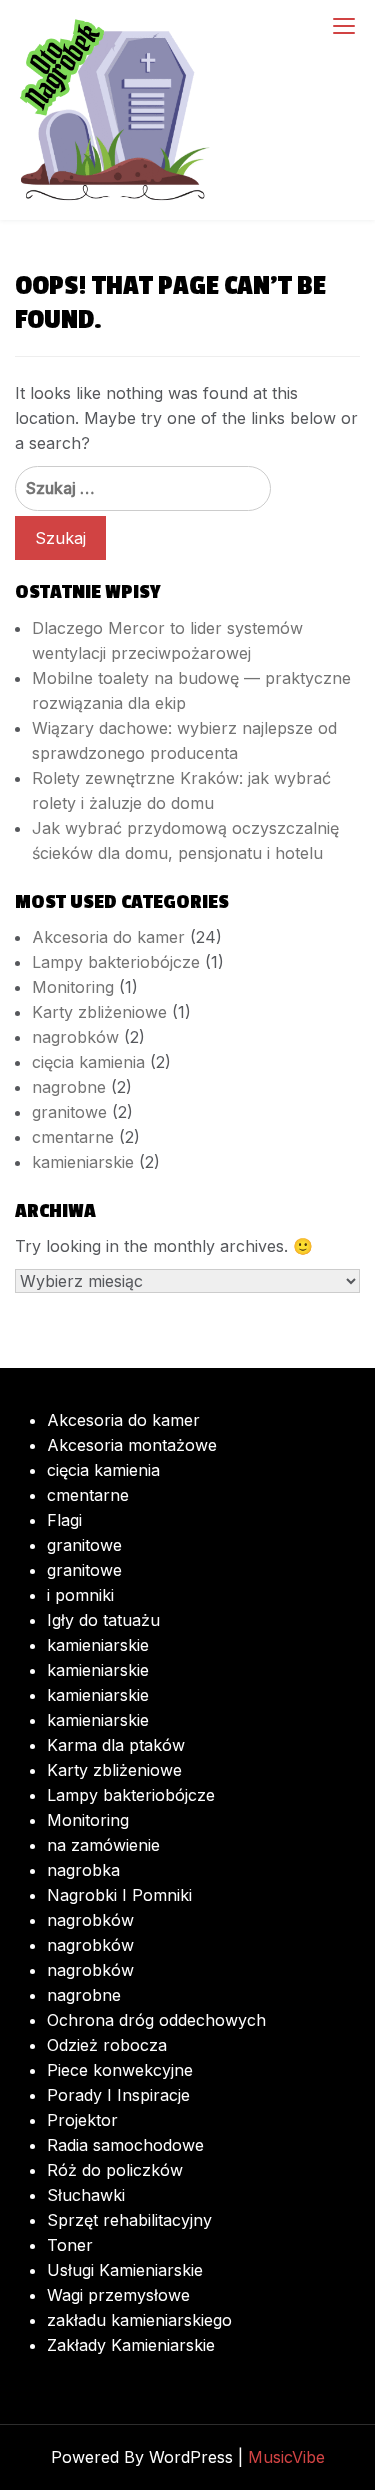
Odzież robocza (107, 2045)
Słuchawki (86, 2195)
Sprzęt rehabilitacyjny (129, 2220)
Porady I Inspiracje (118, 2095)
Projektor (82, 2120)
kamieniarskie (83, 1162)
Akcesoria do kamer (108, 937)
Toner (70, 2245)
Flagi (64, 1520)
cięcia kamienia (88, 1062)
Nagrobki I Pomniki (119, 1895)
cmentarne (73, 1137)
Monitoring (73, 987)
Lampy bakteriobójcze (116, 962)
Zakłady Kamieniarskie (131, 2345)
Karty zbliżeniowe (99, 1012)
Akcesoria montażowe (132, 1445)
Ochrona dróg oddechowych (156, 2020)
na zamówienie (103, 1845)
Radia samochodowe (125, 2145)
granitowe (69, 1112)
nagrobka (83, 1870)
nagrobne (69, 1087)
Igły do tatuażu (103, 1620)
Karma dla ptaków (116, 1745)
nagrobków (75, 1037)
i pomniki (80, 1595)
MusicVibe (286, 2457)
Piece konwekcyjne (120, 2070)
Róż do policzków (115, 2170)
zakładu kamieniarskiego (139, 2320)
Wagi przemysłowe (118, 2295)
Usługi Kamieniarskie (125, 2270)
